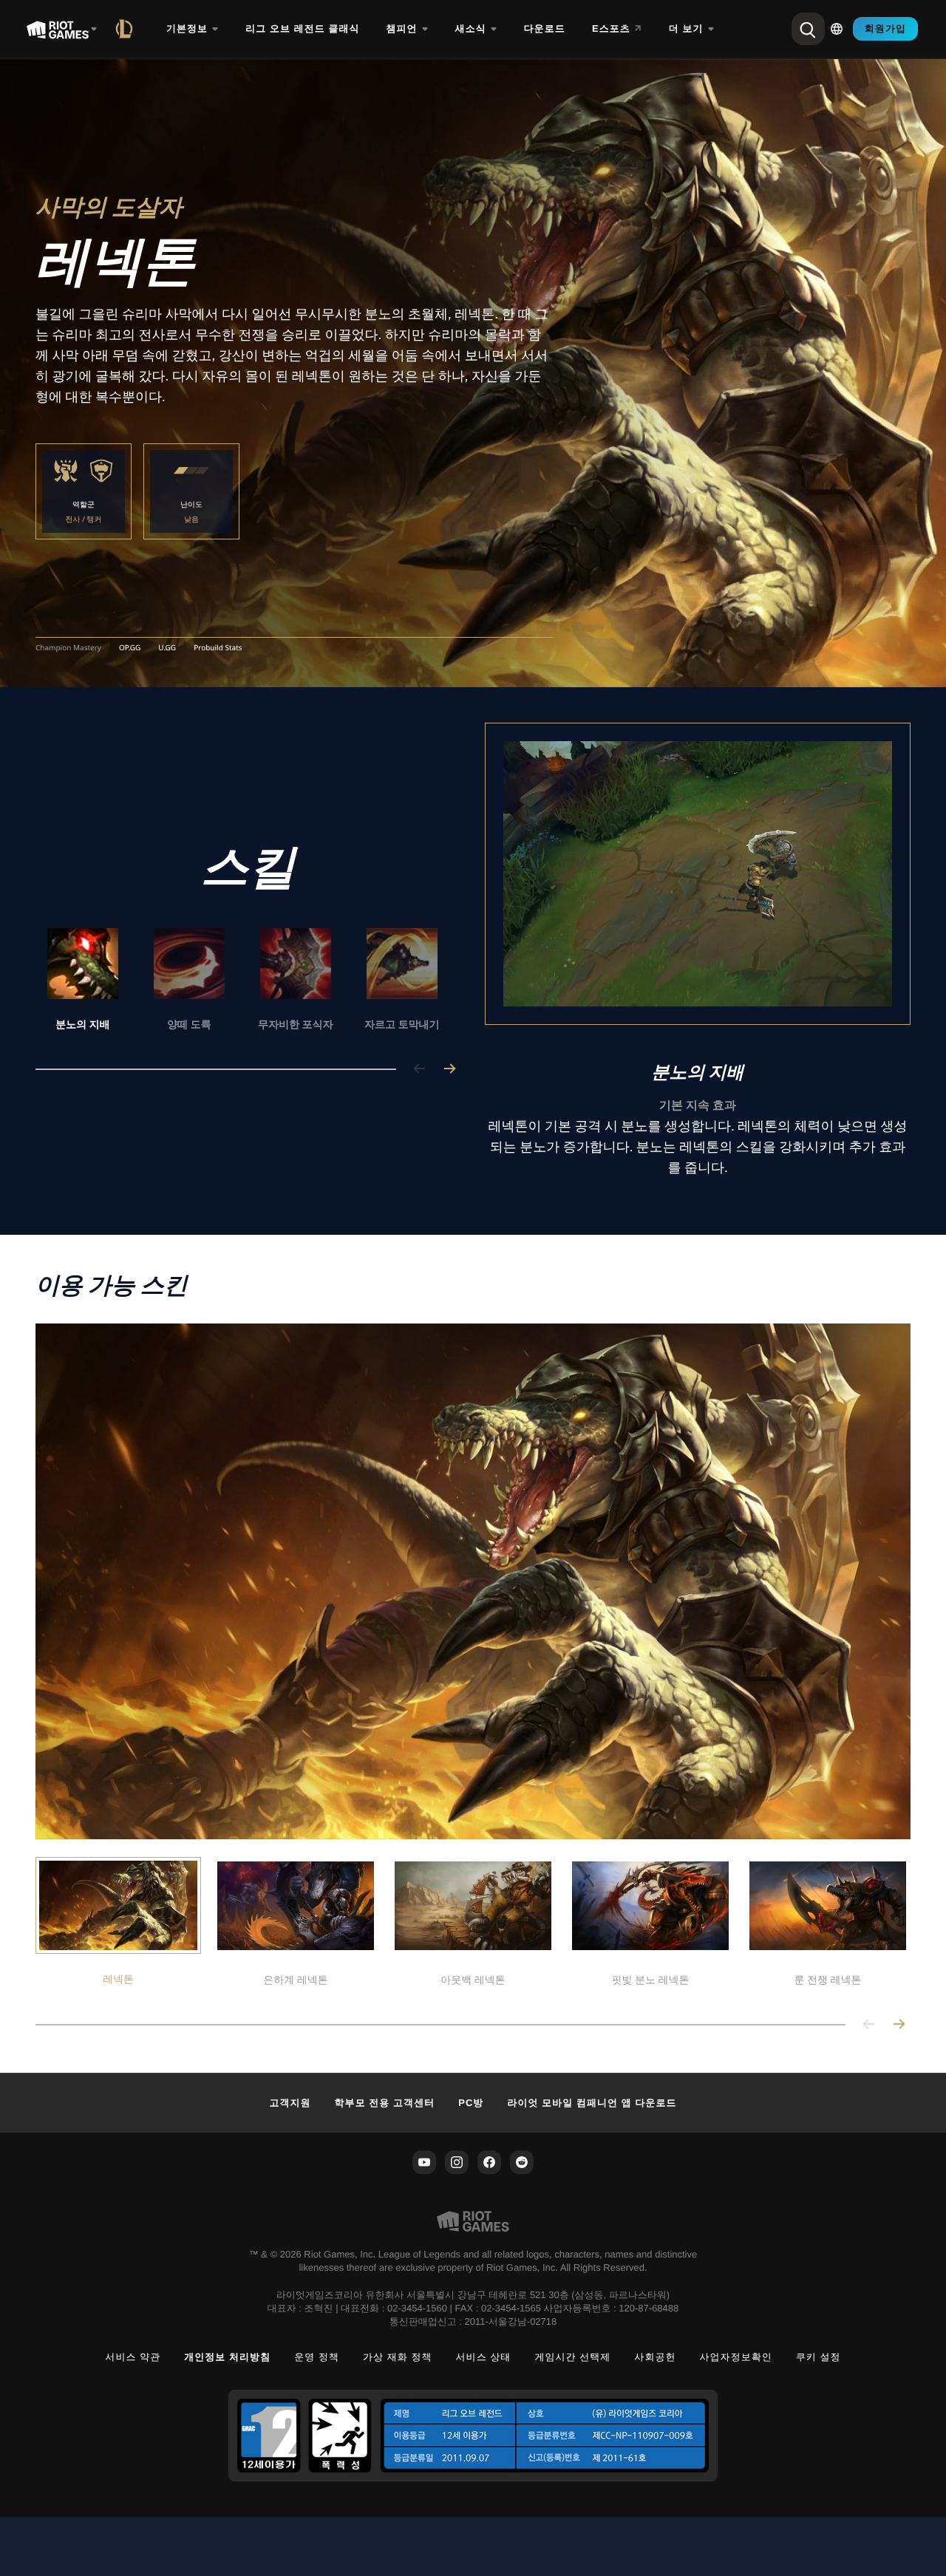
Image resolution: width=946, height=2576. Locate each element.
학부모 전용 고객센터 (385, 2103)
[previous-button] (420, 1070)
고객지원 (290, 2103)
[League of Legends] (127, 29)
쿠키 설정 (819, 2357)
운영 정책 (317, 2357)
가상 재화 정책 (398, 2357)
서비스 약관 (133, 2357)
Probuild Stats (218, 648)
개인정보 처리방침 (227, 2357)
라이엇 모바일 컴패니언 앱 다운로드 (592, 2103)
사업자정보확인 (736, 2357)
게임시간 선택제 (572, 2357)
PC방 (471, 2103)
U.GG (167, 648)
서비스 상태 (484, 2357)
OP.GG (130, 648)
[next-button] (449, 1070)
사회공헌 (655, 2357)
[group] (242, 981)
